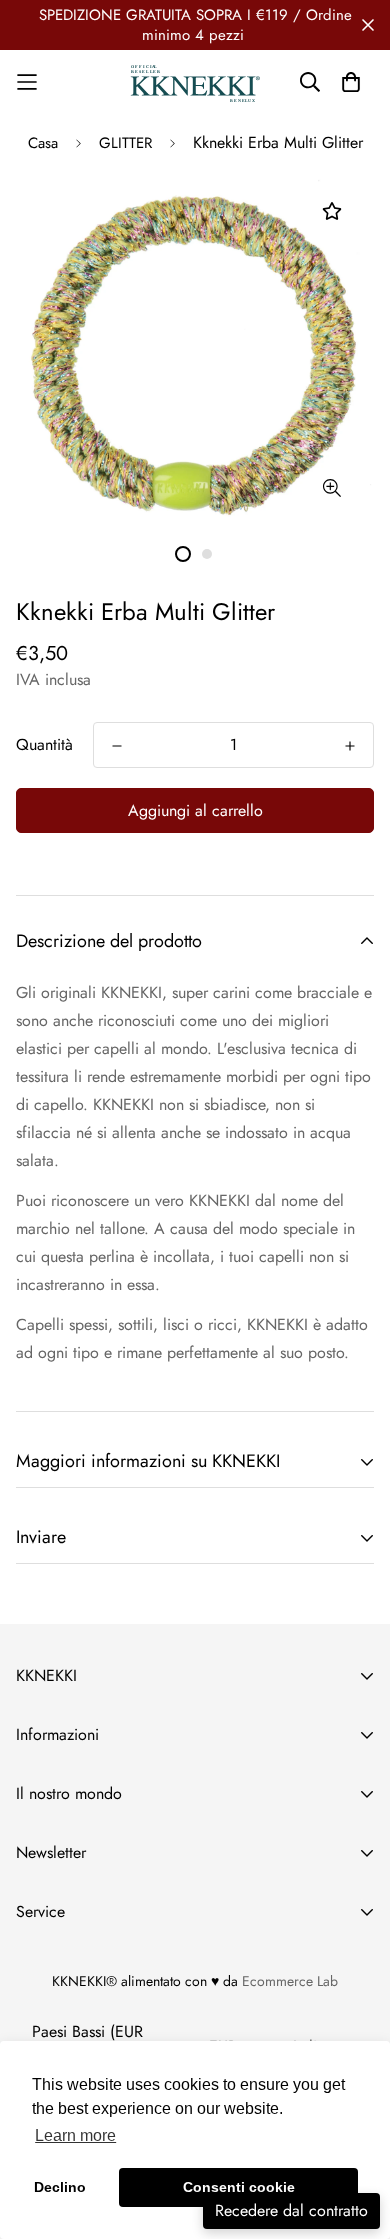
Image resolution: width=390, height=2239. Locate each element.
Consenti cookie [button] (239, 2187)
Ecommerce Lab (290, 1981)
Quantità (44, 744)
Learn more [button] (75, 2135)
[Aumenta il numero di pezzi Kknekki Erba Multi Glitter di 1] (350, 746)
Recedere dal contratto (291, 2210)
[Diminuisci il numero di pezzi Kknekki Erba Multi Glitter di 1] (117, 746)
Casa (43, 143)
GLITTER (125, 143)
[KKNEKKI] (195, 82)
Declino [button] (60, 2187)
